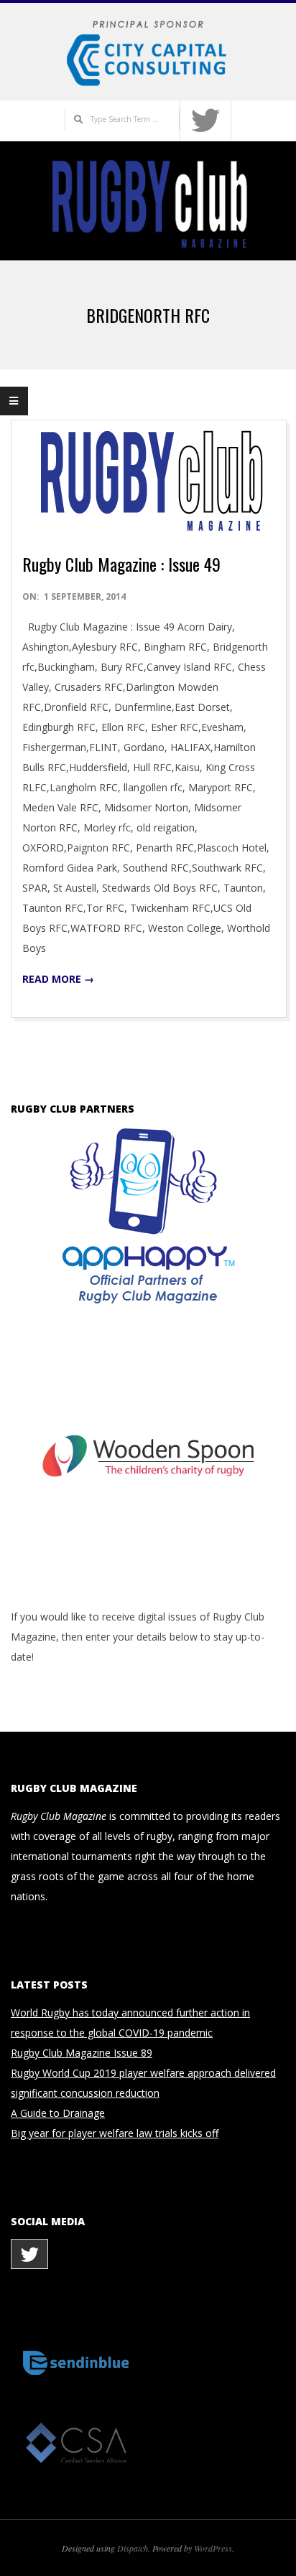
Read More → (58, 979)
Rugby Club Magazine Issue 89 (82, 2053)
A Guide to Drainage (58, 2113)
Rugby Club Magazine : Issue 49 (121, 564)
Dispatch (133, 2548)
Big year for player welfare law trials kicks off (115, 2133)
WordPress (213, 2548)
